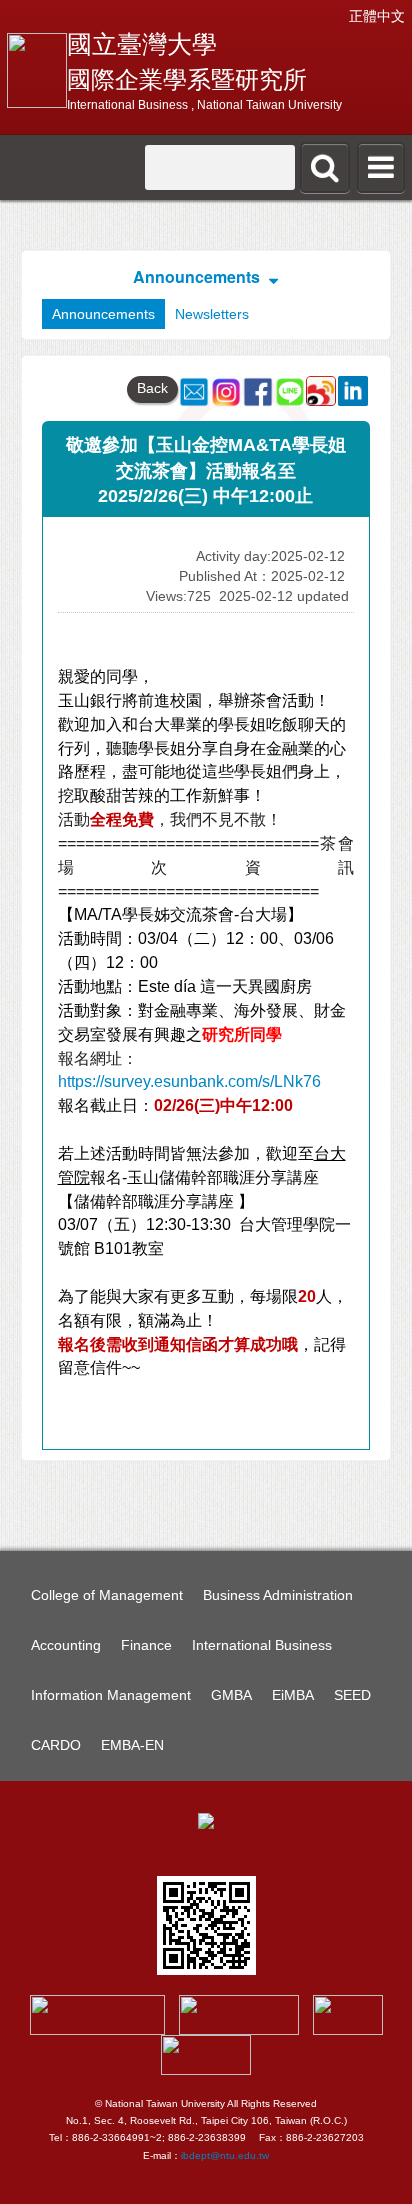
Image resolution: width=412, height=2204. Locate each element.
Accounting (66, 1645)
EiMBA (293, 1695)
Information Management (111, 1695)
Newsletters (212, 314)
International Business (262, 1645)
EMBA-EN (132, 1745)
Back (152, 388)
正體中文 (377, 16)
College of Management (107, 1595)
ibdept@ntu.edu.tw (225, 2155)
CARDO (56, 1745)
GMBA (231, 1695)
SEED (352, 1695)
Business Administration (278, 1595)
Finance (146, 1645)
